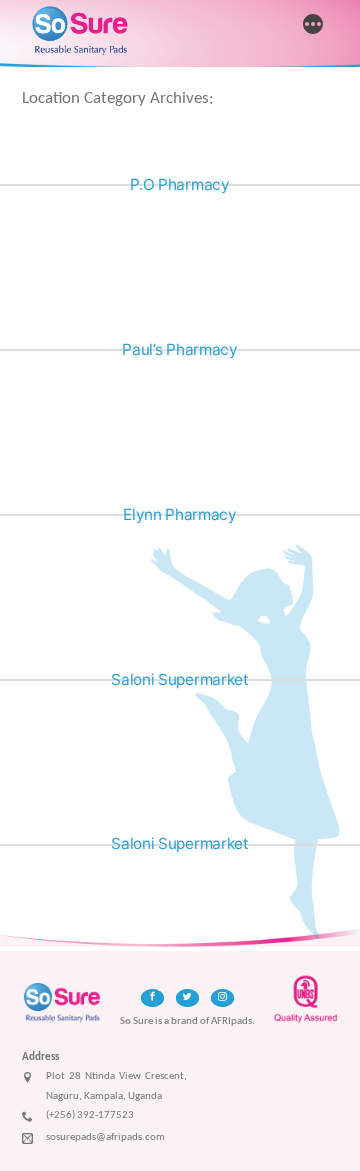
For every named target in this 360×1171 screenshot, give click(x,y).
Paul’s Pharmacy (179, 349)
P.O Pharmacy (179, 184)
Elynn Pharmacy (180, 514)
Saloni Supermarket (179, 679)
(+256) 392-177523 (90, 1115)
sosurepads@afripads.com (105, 1137)
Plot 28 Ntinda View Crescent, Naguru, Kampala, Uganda (116, 1086)
